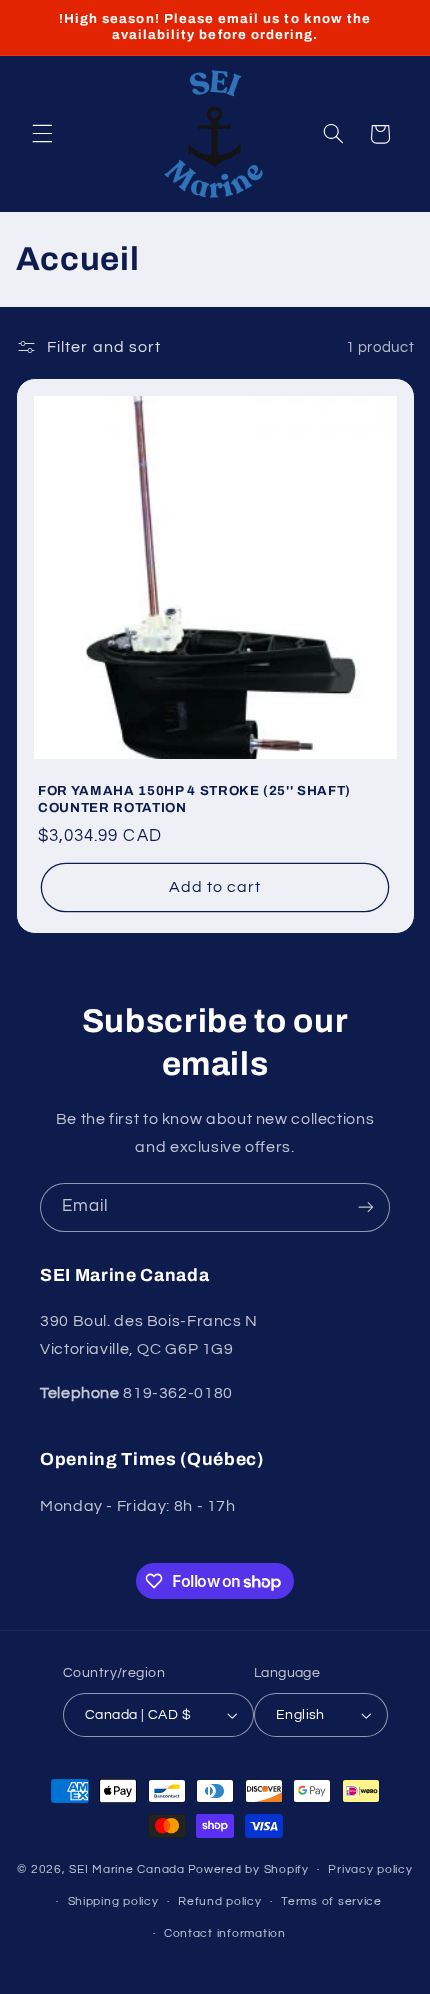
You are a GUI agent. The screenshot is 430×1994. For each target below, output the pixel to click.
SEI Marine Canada (127, 1869)
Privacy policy (370, 1869)
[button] (42, 134)
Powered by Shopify (248, 1869)
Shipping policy (113, 1901)
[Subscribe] (366, 1207)
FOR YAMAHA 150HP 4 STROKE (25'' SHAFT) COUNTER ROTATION (194, 799)
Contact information (225, 1933)
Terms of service (331, 1901)
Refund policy (220, 1901)
